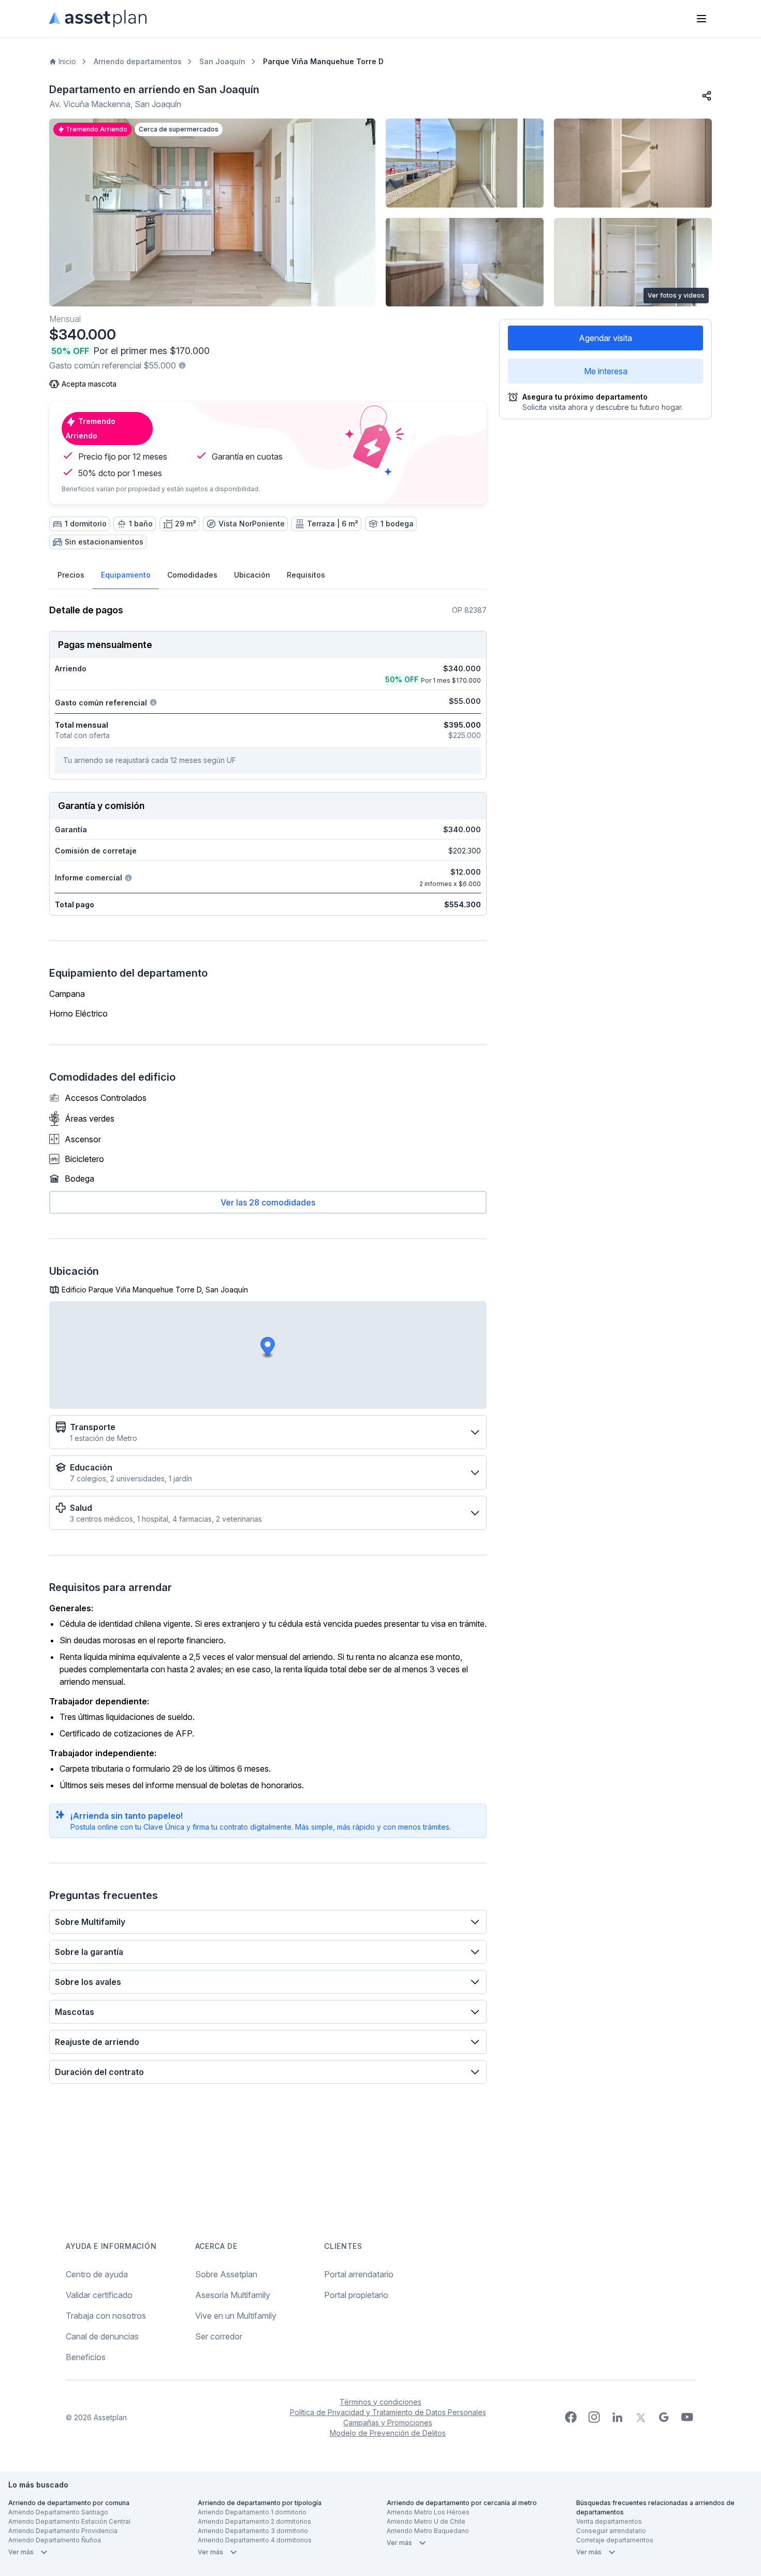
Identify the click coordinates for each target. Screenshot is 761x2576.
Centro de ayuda (97, 2274)
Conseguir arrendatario (611, 2531)
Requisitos (306, 575)
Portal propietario (356, 2295)
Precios (71, 575)
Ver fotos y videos (676, 295)
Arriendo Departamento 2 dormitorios (254, 2521)
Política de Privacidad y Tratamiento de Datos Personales (388, 2412)
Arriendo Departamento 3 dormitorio (253, 2531)
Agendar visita (605, 338)
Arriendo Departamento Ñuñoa (55, 2540)
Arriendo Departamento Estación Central (69, 2521)
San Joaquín (222, 61)
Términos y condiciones (380, 2402)
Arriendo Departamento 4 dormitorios (255, 2540)
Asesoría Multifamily (233, 2295)
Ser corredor (219, 2336)
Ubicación (252, 575)
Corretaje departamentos (615, 2540)
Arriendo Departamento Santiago (58, 2512)
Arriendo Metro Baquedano (428, 2531)
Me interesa (606, 371)
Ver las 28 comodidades (268, 1202)
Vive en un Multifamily (236, 2316)
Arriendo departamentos (138, 61)
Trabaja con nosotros (106, 2316)
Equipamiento (126, 575)
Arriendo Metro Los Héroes (428, 2512)
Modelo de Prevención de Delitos (388, 2433)
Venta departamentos (609, 2521)
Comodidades (192, 575)
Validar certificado (99, 2295)
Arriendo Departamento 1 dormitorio (252, 2512)
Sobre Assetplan (226, 2274)
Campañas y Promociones (388, 2423)
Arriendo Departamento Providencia (63, 2531)
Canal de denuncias (102, 2336)
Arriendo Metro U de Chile (426, 2521)
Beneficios (86, 2357)
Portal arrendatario (359, 2274)
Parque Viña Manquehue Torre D (323, 61)
